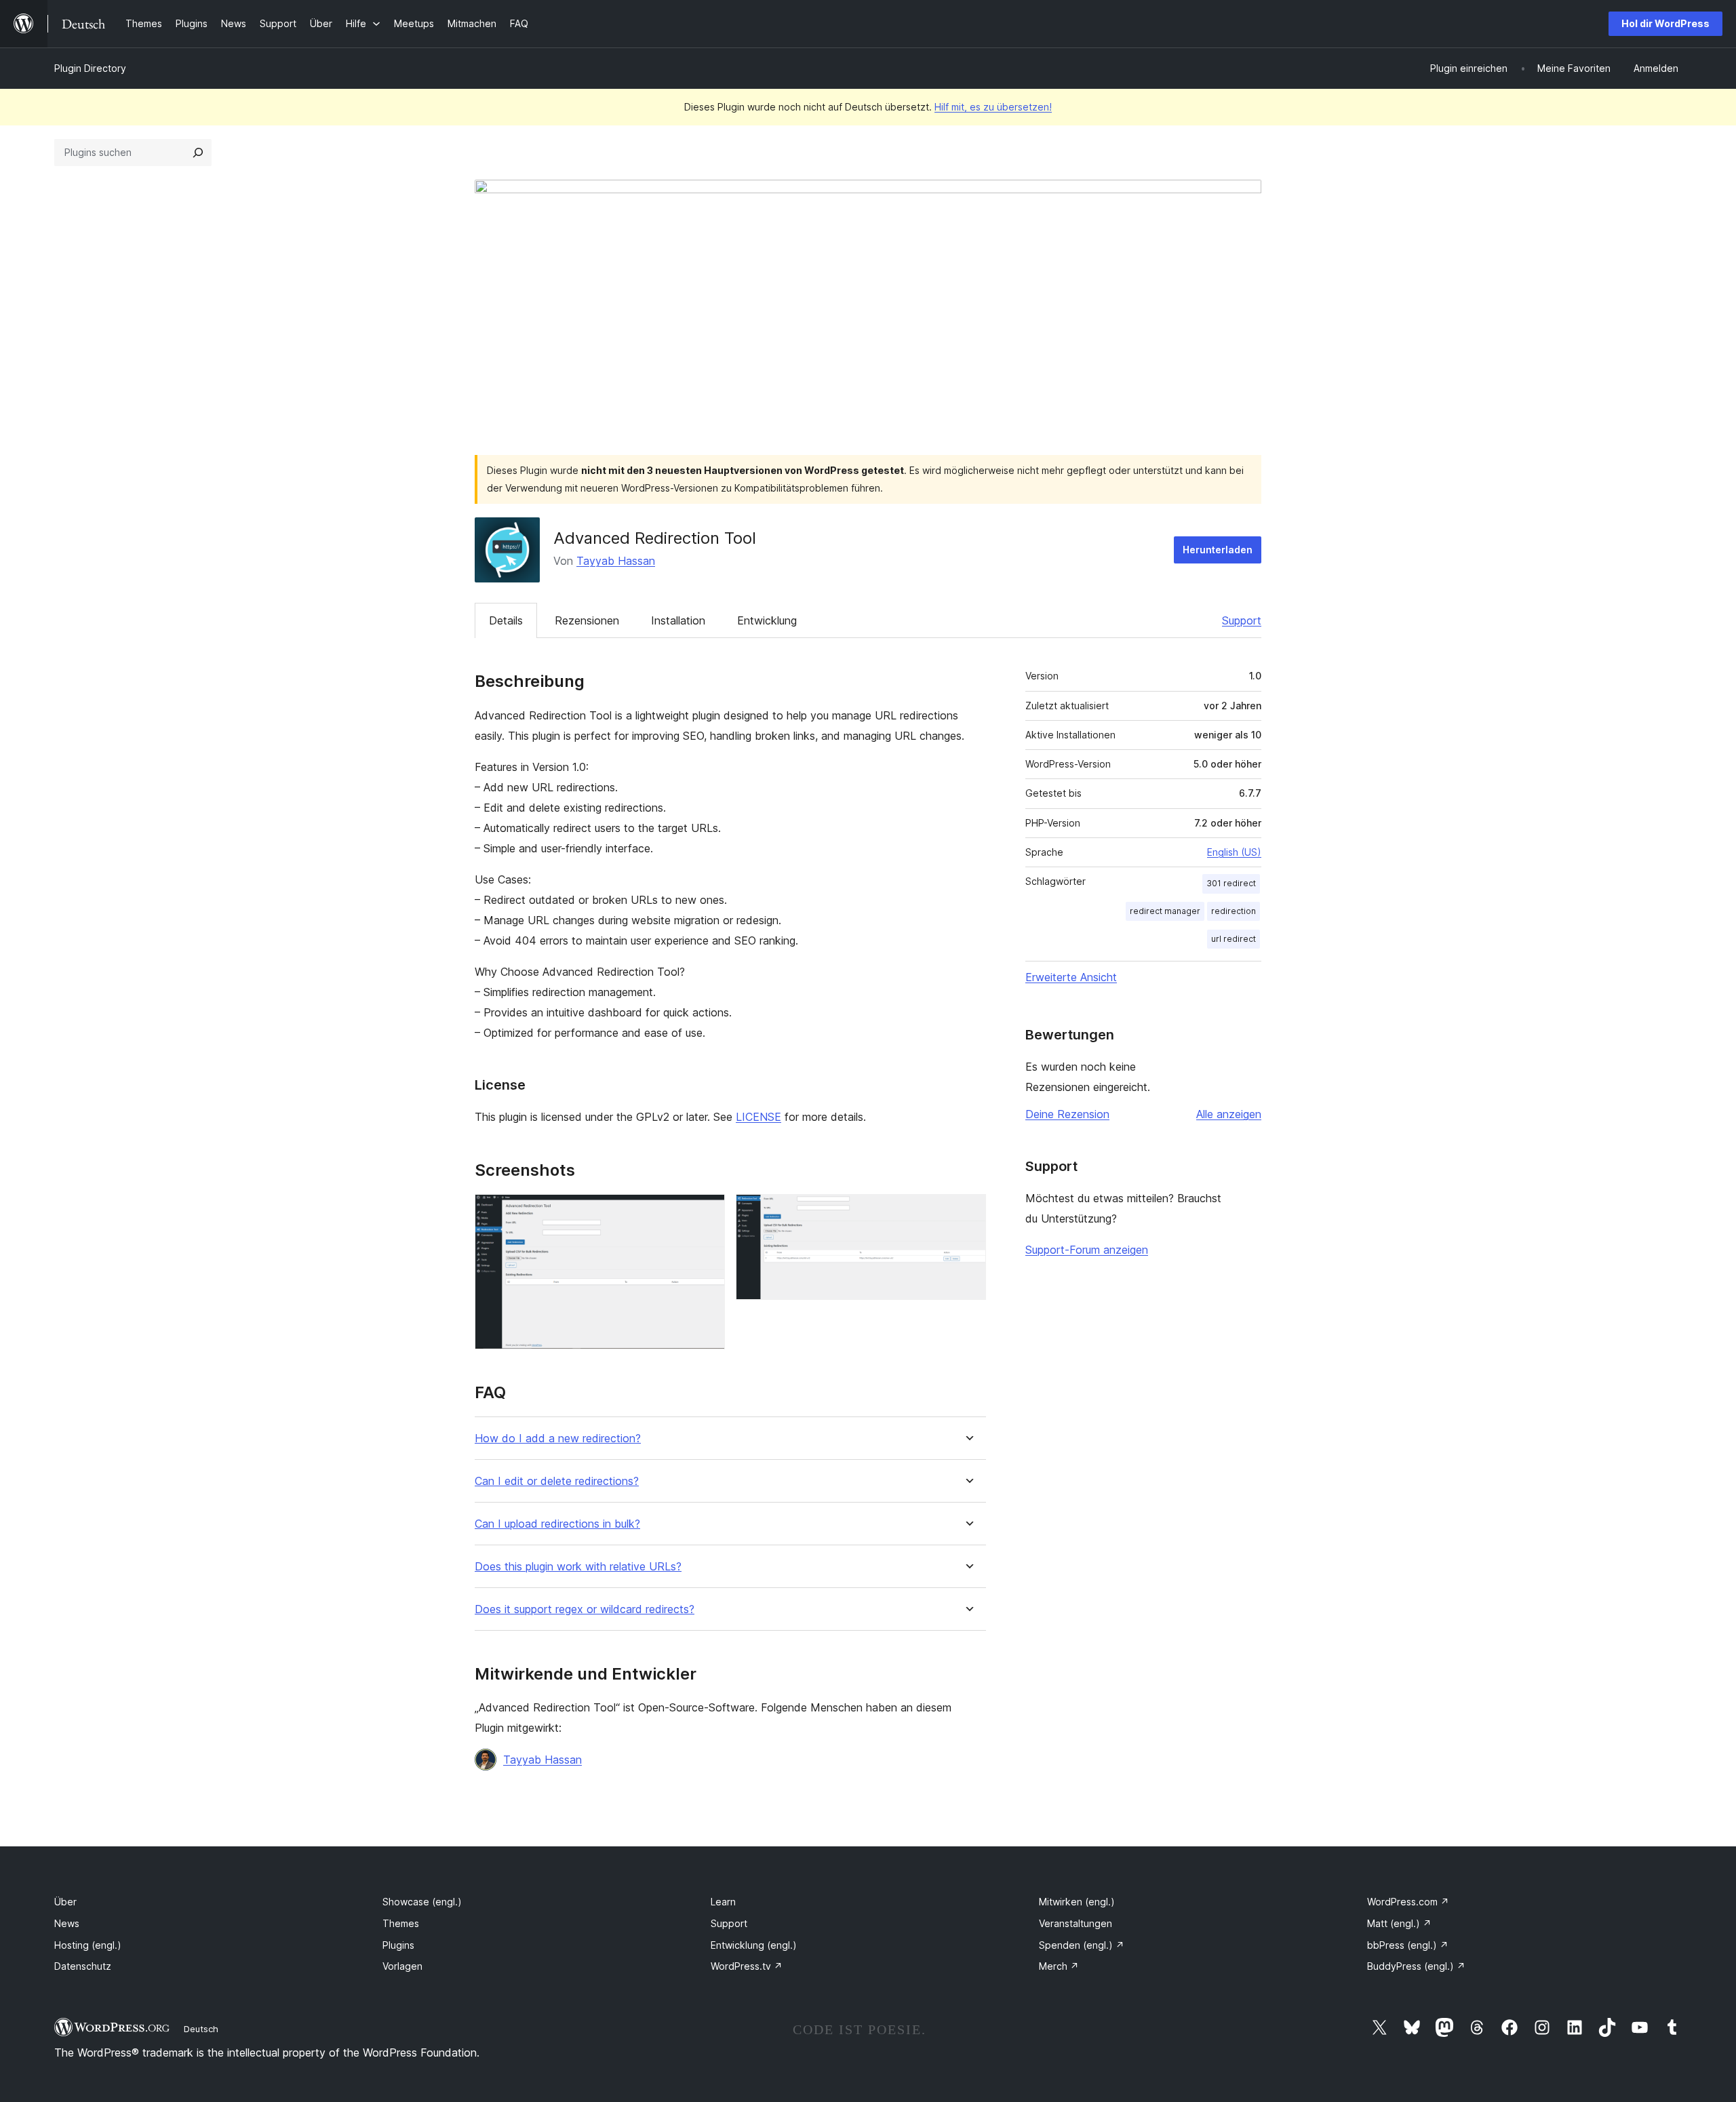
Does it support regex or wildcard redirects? (585, 1609)
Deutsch (201, 2029)
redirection (1234, 911)
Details (506, 620)
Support (1242, 620)
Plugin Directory (90, 68)
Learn (723, 1902)
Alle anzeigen (1229, 1114)
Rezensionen (587, 620)
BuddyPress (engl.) (1416, 1966)
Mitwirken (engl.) (1077, 1902)
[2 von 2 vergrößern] (968, 1212)
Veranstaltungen (1076, 1923)
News (67, 1923)
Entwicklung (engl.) (754, 1945)
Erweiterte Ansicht (1071, 977)
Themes (401, 1923)
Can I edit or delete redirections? (557, 1481)
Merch (1059, 1966)
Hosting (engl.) (88, 1945)
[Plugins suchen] (198, 153)
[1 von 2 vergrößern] (707, 1212)
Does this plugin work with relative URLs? (578, 1567)
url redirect (1234, 939)
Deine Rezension (1067, 1114)
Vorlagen (402, 1966)
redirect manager (1165, 911)
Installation (678, 620)
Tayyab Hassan (616, 561)
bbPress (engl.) (1408, 1945)
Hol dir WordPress (1665, 23)
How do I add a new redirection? (558, 1439)
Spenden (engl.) (1082, 1945)
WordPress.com (1408, 1902)
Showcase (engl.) (422, 1902)
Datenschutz (83, 1966)
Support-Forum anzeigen (1087, 1250)
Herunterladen (1218, 550)
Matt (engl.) (1399, 1923)
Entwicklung (767, 620)
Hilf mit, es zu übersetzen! (993, 107)
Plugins (398, 1945)
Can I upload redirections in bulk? (557, 1524)
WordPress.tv (747, 1966)
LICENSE (758, 1117)
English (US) (1234, 852)
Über (65, 1902)
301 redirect (1231, 883)
